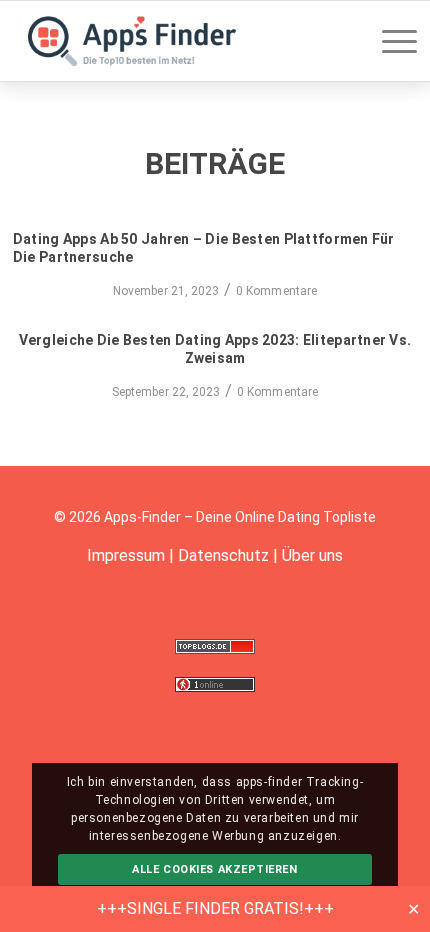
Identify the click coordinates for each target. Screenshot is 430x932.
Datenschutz (223, 555)
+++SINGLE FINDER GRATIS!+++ (215, 908)
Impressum (126, 555)
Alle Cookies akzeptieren (214, 869)
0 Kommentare (276, 291)
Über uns (312, 555)
